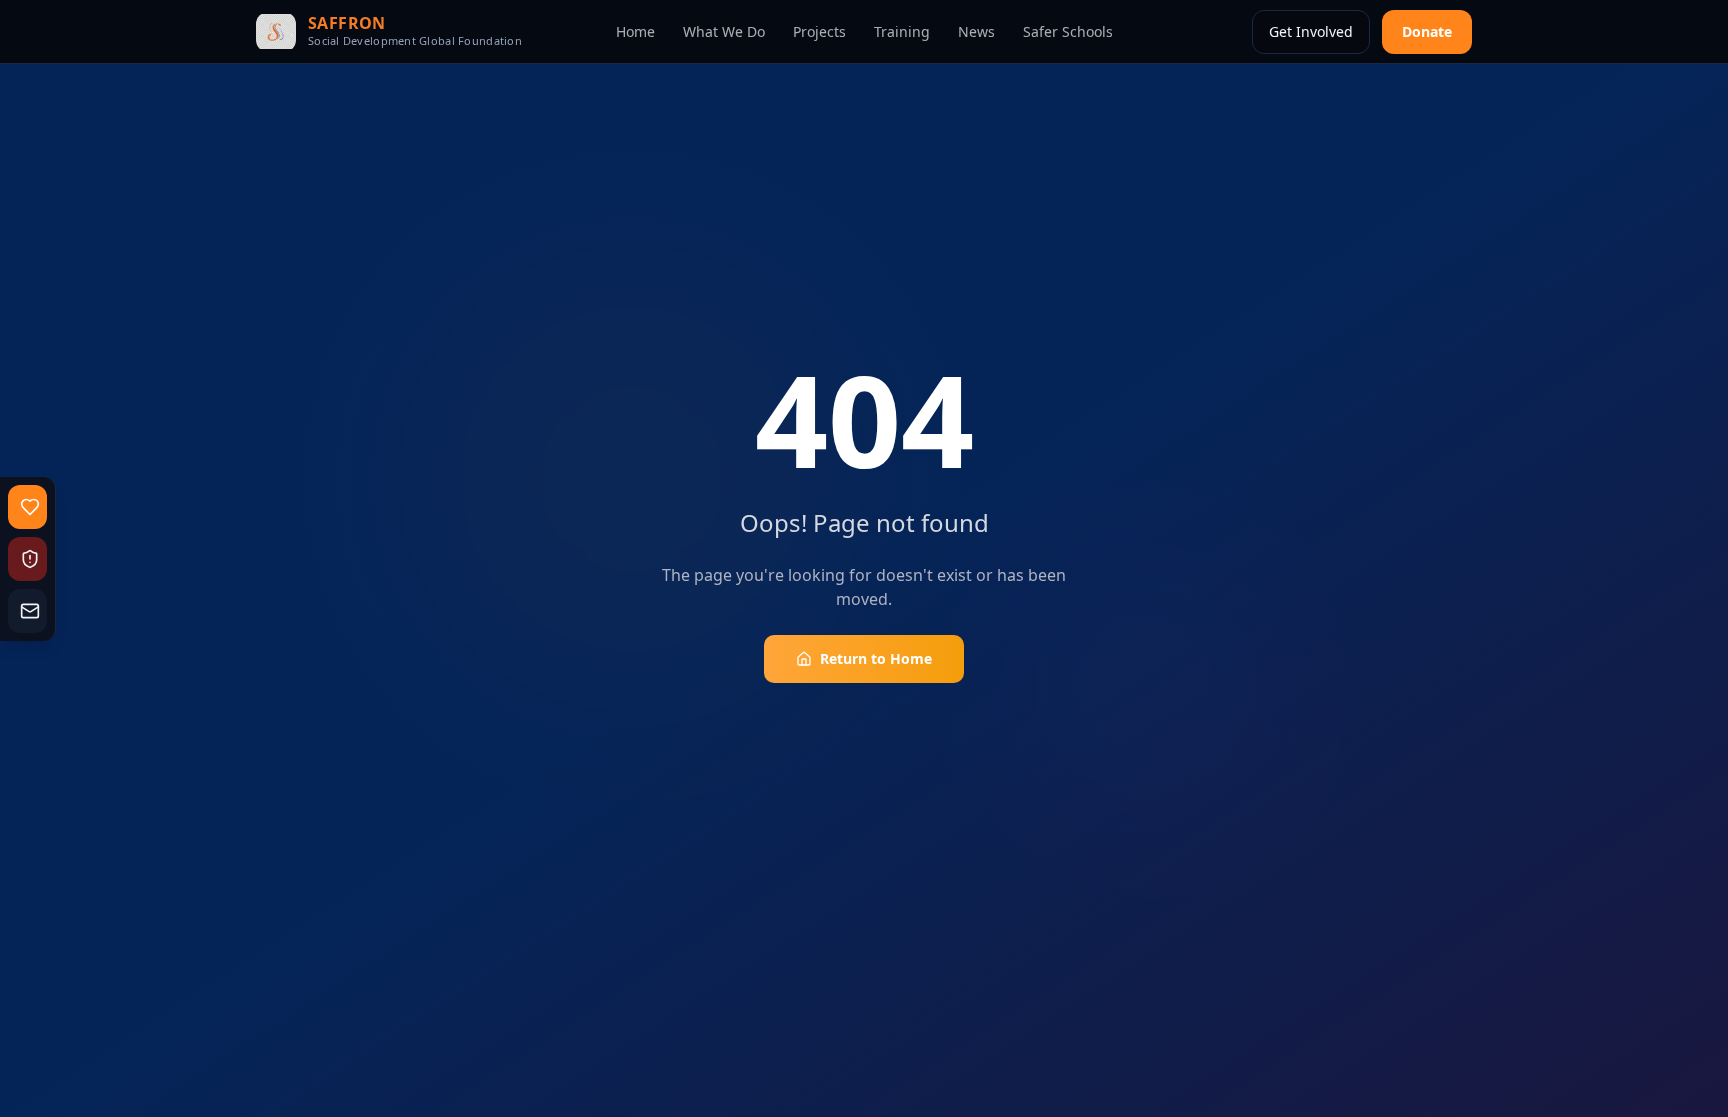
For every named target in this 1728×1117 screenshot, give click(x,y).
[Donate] (27, 507)
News (976, 31)
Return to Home (876, 658)
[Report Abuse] (27, 559)
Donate (1427, 31)
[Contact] (27, 611)
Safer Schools (1068, 31)
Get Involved (1311, 31)
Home (635, 31)
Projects (819, 31)
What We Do (724, 31)
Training (902, 31)
